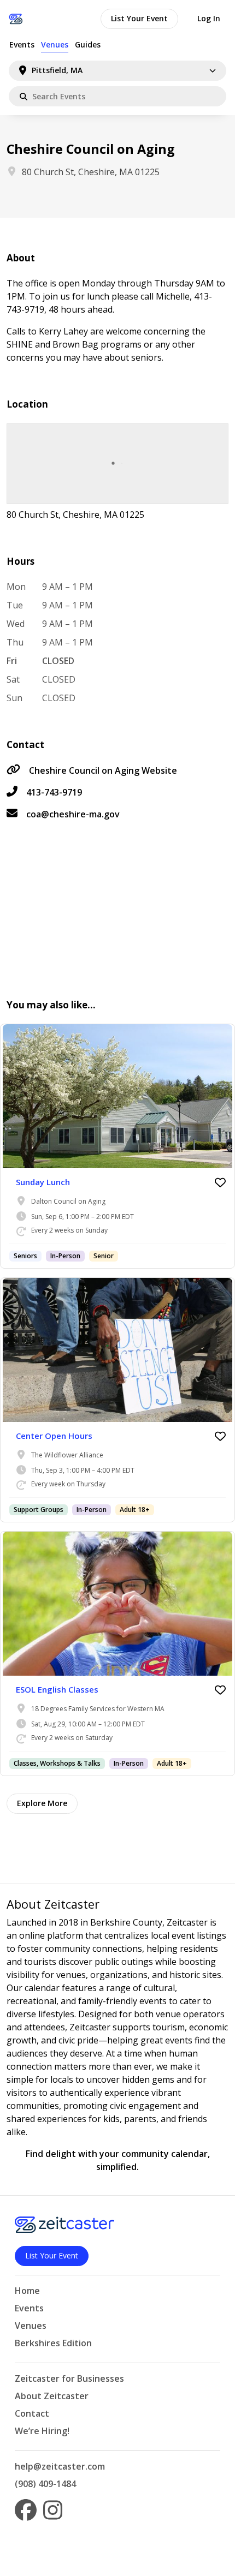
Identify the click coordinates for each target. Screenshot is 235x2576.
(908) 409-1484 (45, 2484)
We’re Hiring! (42, 2431)
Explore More (42, 1803)
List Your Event (139, 18)
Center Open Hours (54, 1436)
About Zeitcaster (52, 2396)
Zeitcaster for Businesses (69, 2378)
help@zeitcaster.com (60, 2466)
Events (22, 44)
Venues (55, 44)
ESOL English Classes (57, 1689)
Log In (209, 18)
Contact (32, 2413)
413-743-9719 (54, 792)
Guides (88, 44)
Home (27, 2291)
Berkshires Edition (53, 2343)
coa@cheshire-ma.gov (73, 814)
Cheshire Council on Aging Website (103, 770)
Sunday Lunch (43, 1182)
